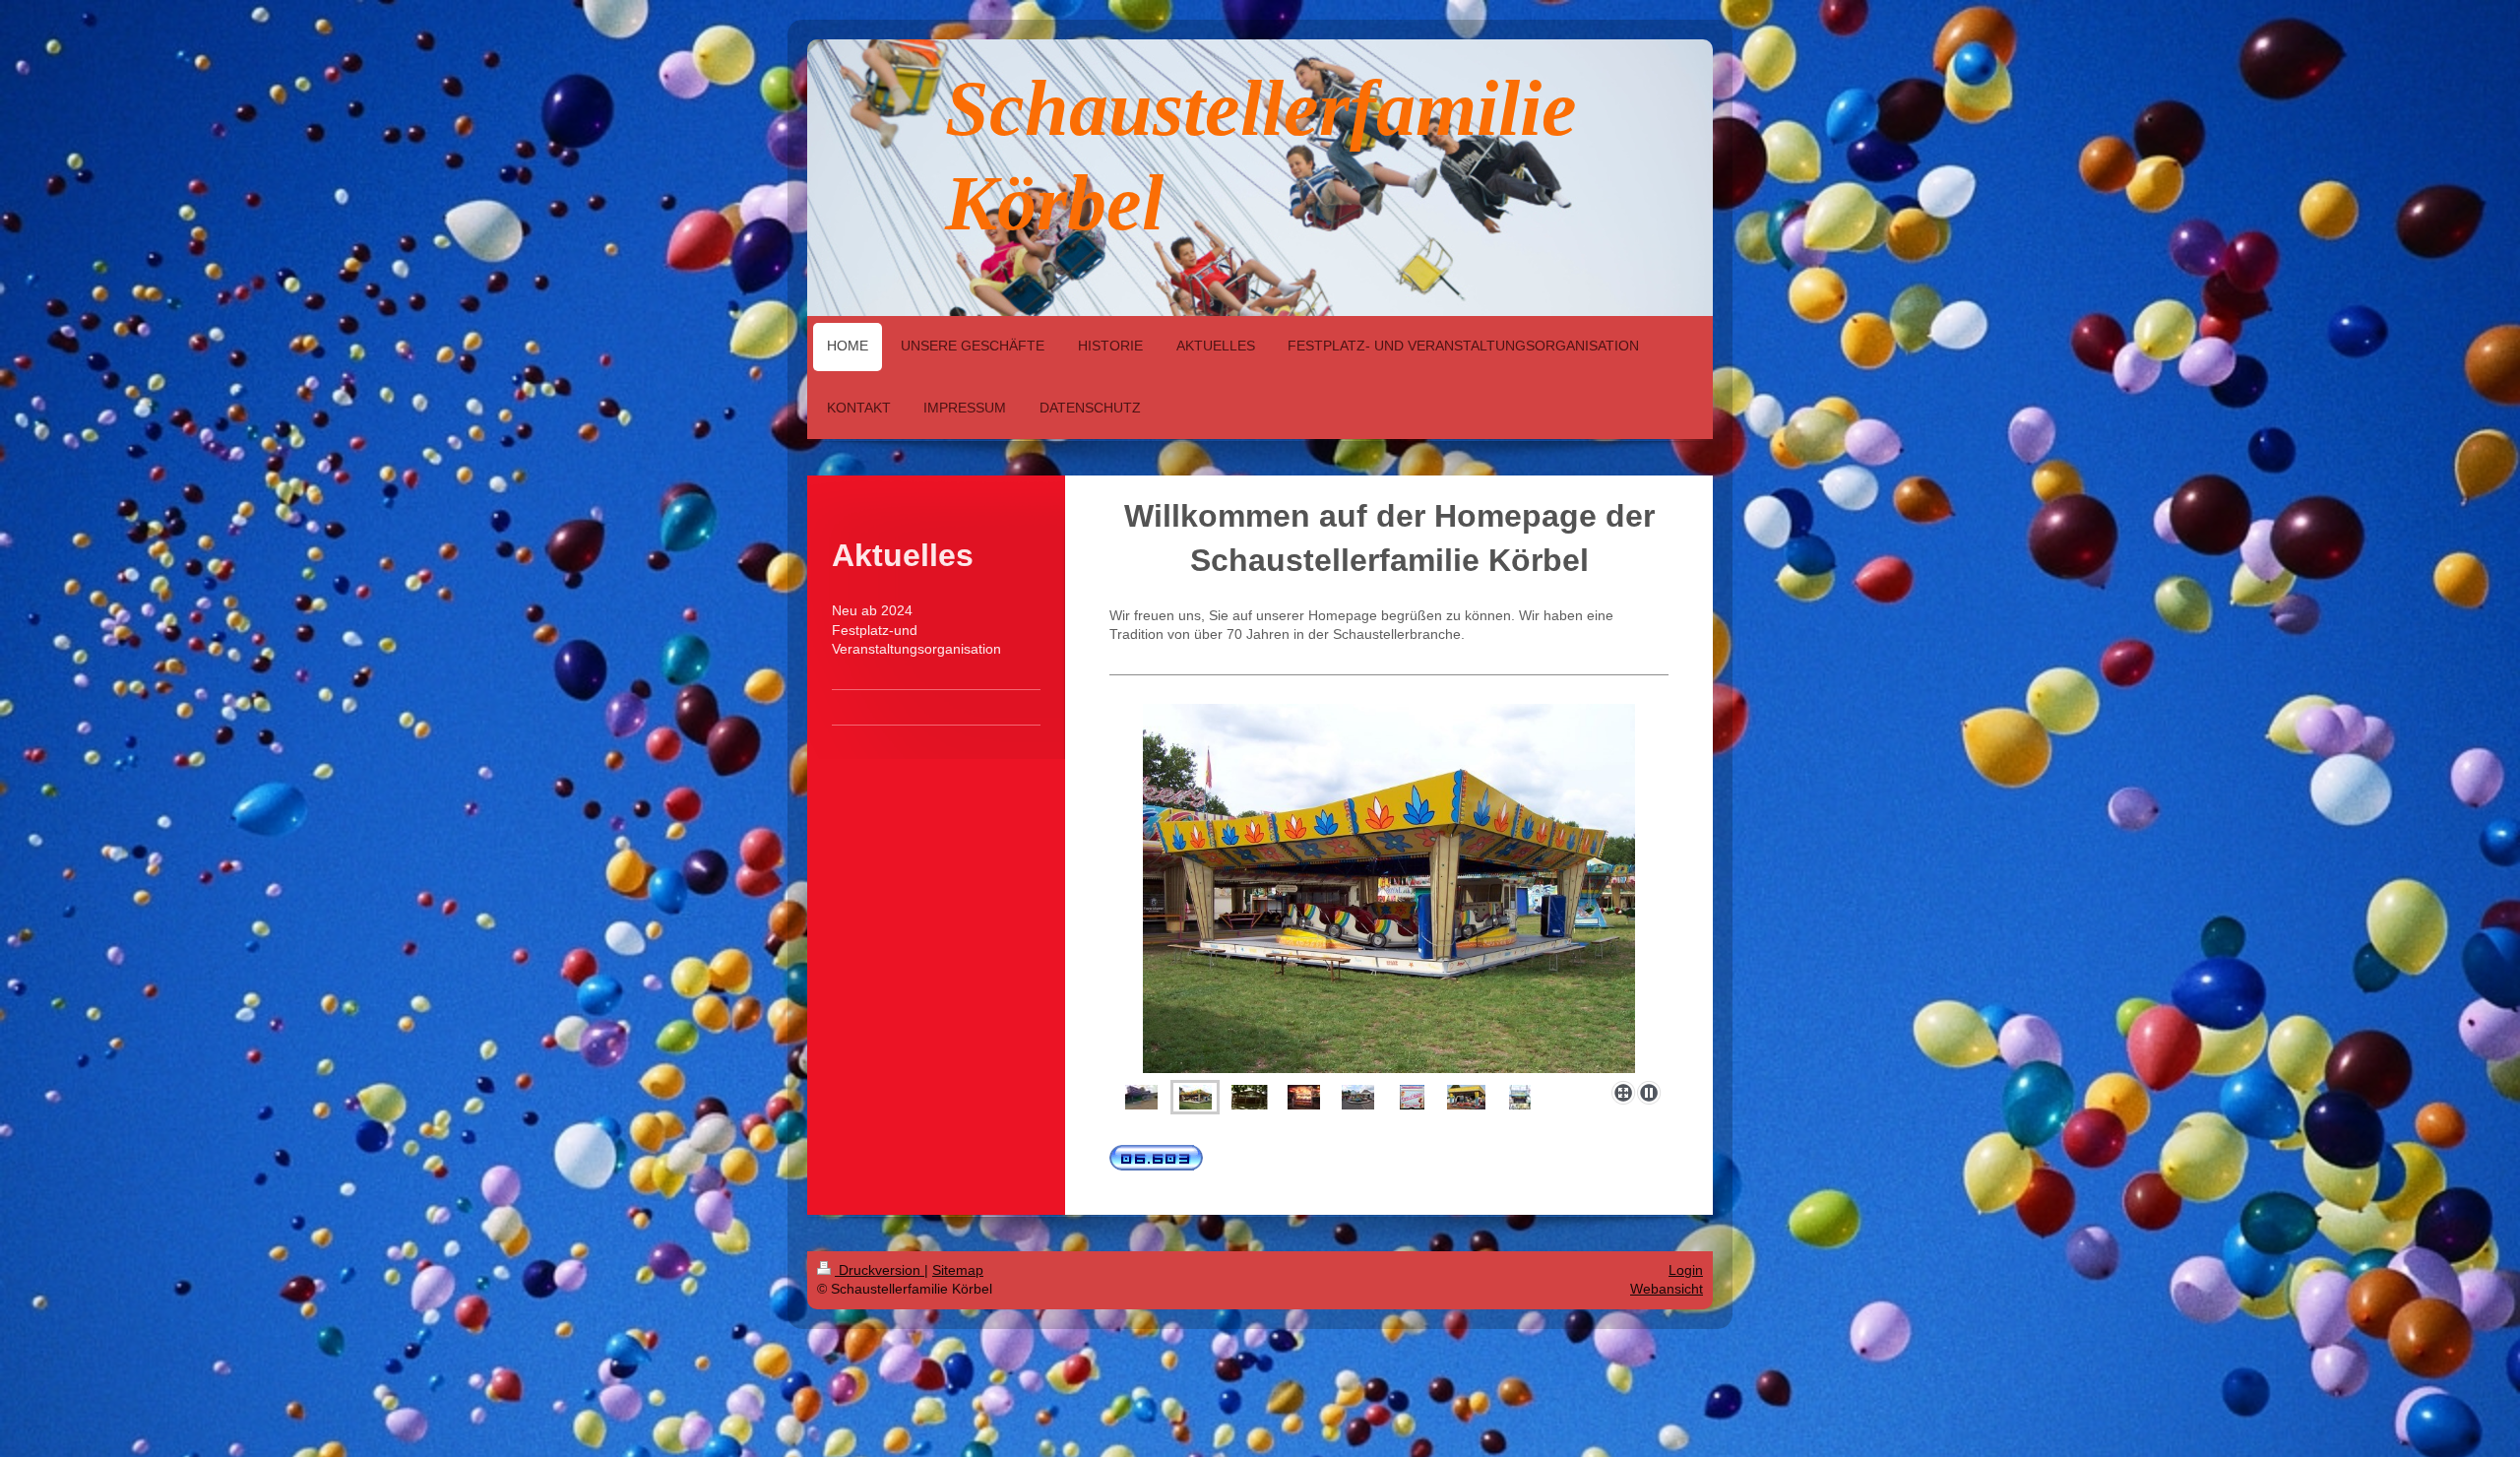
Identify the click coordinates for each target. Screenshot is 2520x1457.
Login (1686, 1270)
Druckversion (880, 1270)
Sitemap (958, 1270)
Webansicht (1667, 1289)
